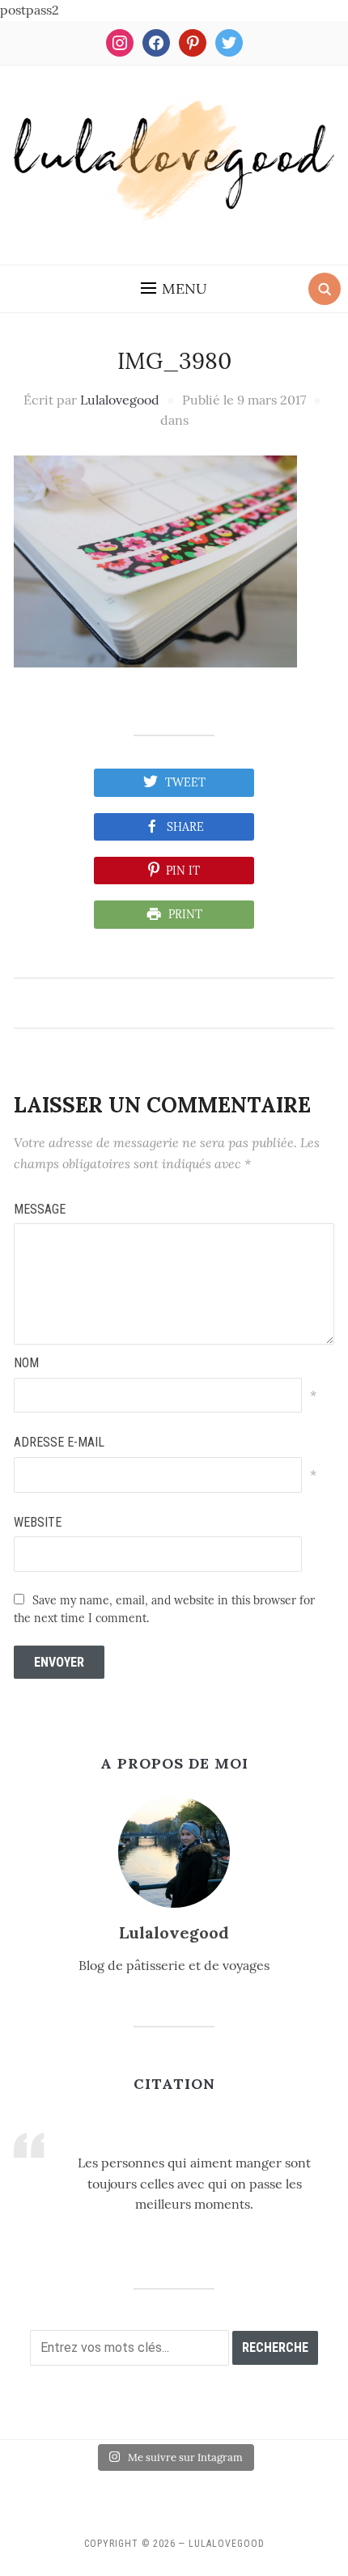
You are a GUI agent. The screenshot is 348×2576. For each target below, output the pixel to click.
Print (185, 914)
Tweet (185, 782)
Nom (26, 1363)
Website (38, 1522)
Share (185, 827)
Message (40, 1209)
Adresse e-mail (59, 1442)
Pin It (183, 871)
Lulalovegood (120, 400)
